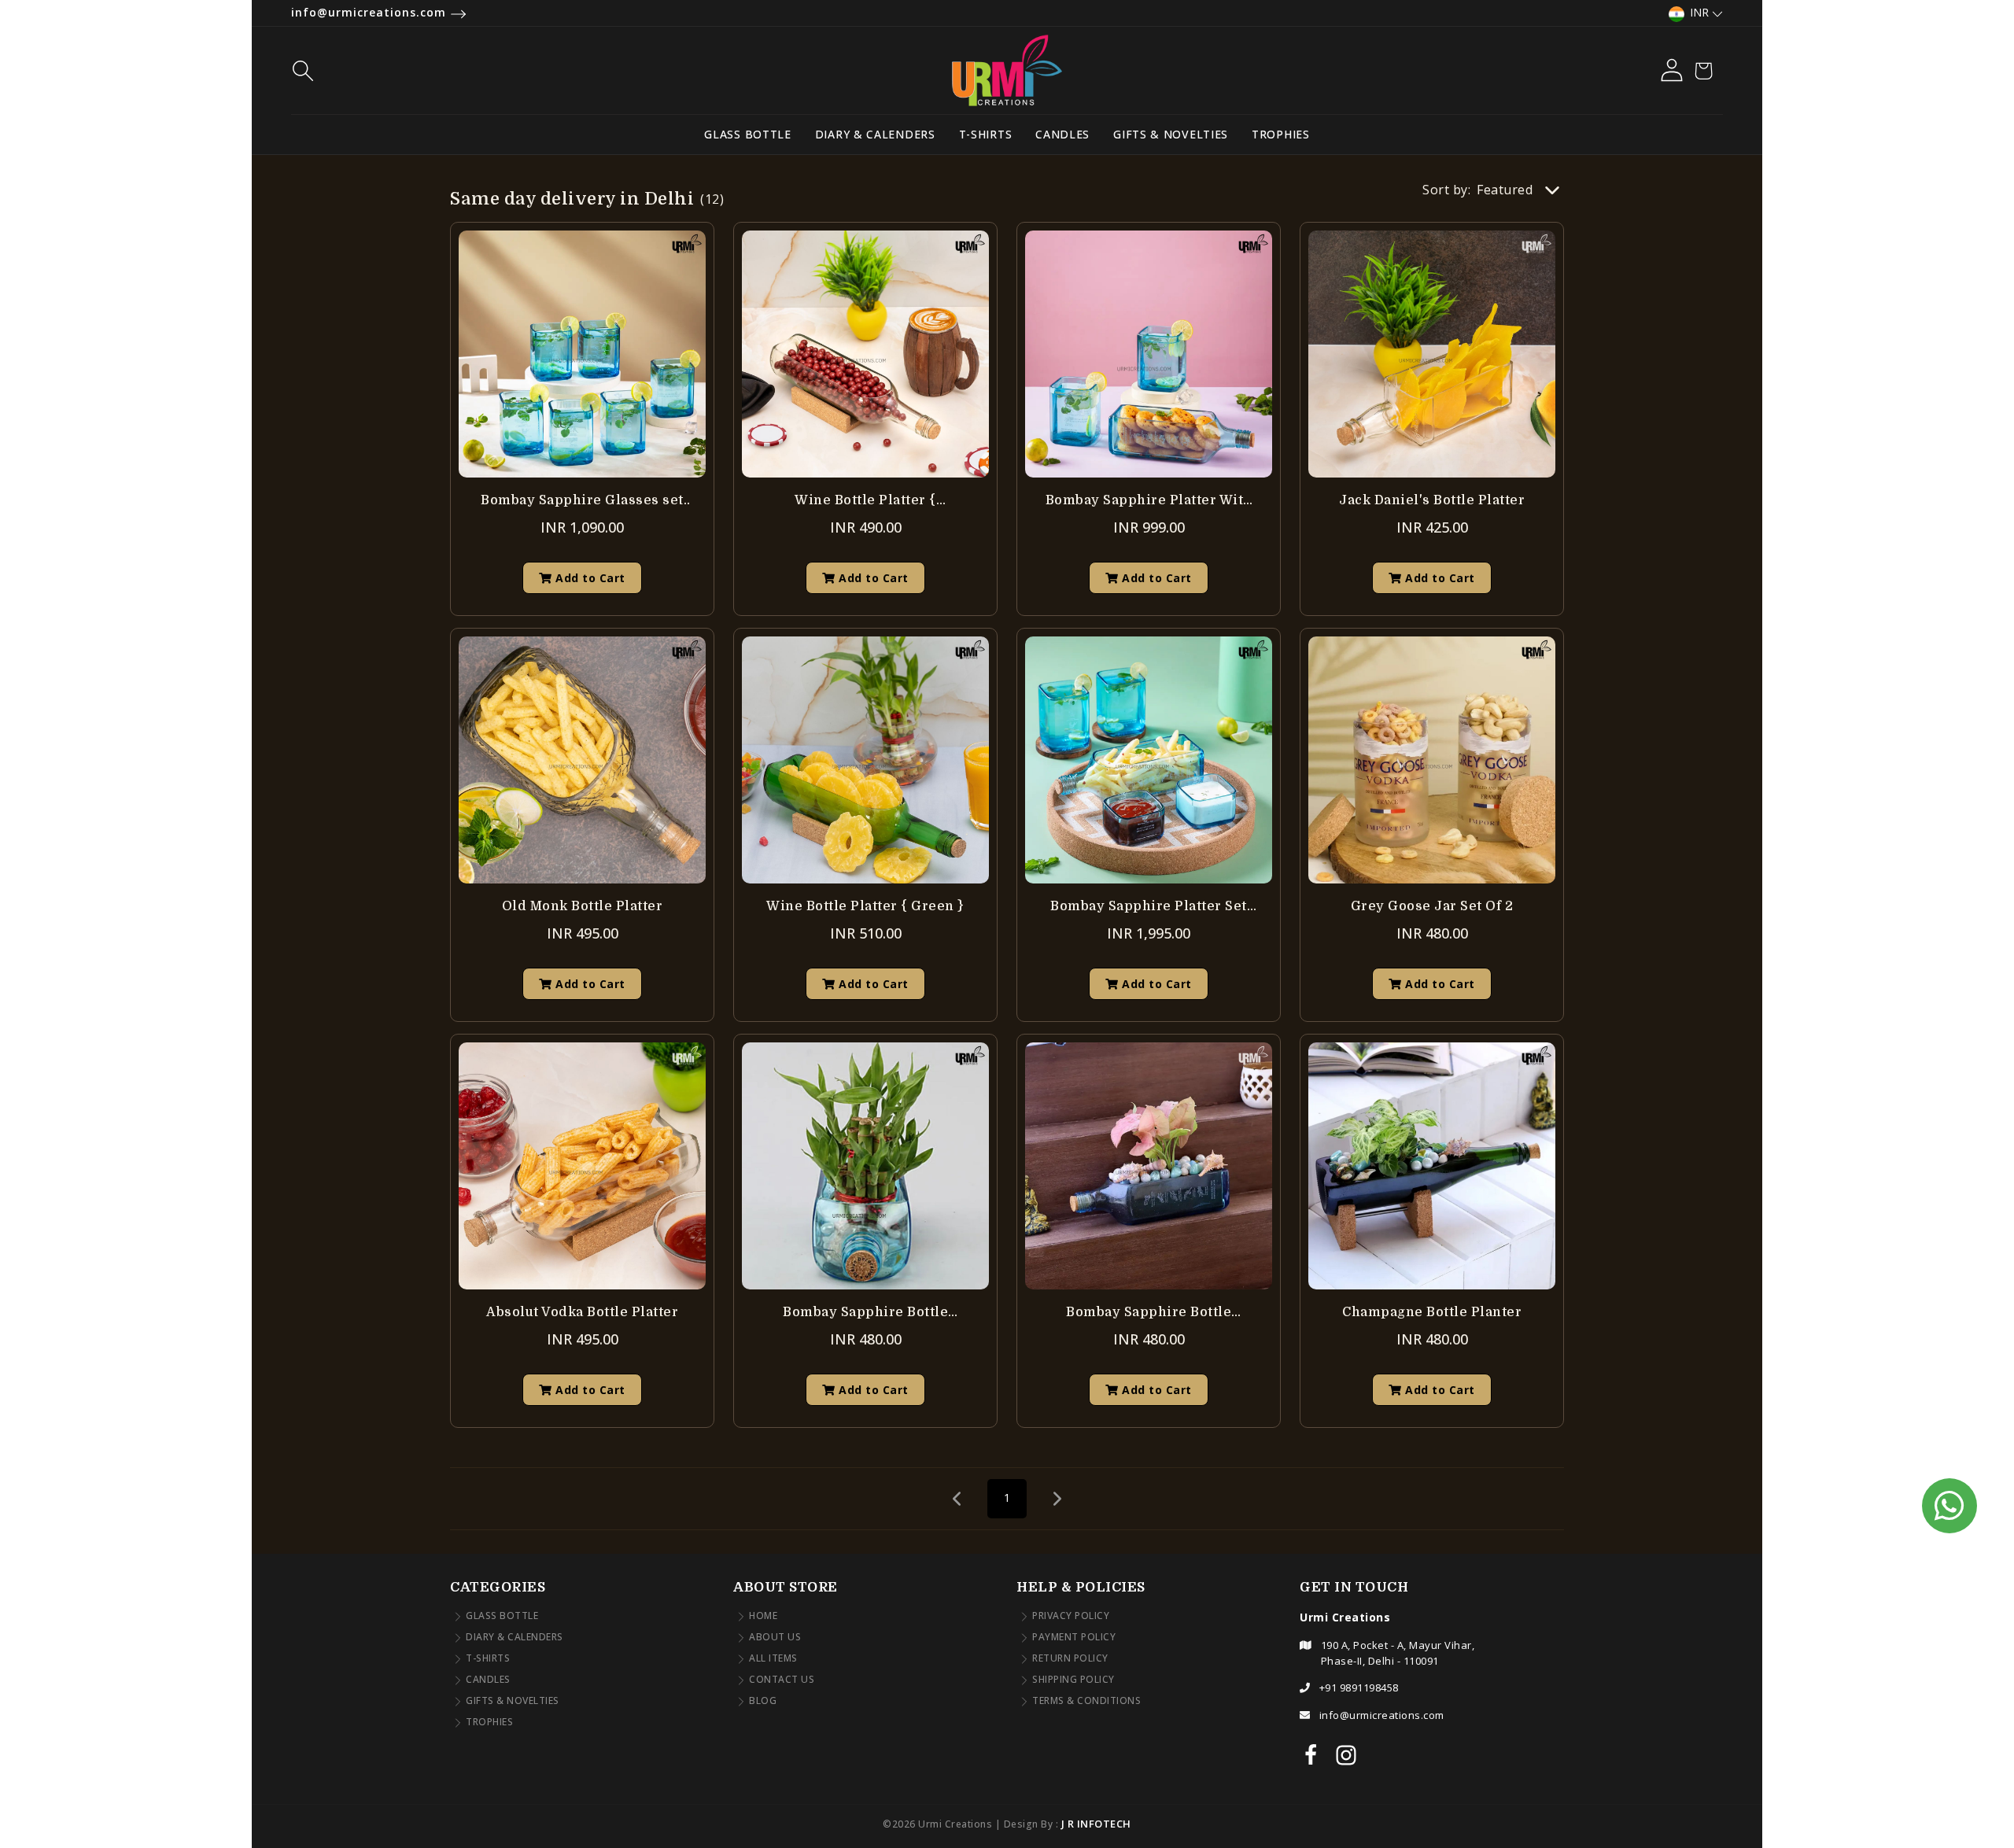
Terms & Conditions (1086, 1701)
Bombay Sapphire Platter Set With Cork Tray (1149, 907)
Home (763, 1616)
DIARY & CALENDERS (875, 134)
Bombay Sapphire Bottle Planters (1149, 1313)
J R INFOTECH (1096, 1824)
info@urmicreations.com (371, 12)
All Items (773, 1659)
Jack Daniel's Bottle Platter (1432, 500)
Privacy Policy (1071, 1616)
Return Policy (1070, 1659)
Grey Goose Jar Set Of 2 (1432, 906)
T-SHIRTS (986, 134)
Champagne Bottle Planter (1432, 1312)
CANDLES (1062, 134)
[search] (524, 71)
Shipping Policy (1073, 1680)
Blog (763, 1701)
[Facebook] (1311, 1754)
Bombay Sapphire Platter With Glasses (1149, 502)
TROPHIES (1281, 134)
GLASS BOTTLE (747, 134)
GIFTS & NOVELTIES (1171, 134)
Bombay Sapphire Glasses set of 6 (582, 502)
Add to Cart (589, 578)
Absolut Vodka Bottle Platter (582, 1312)
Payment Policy (1074, 1638)
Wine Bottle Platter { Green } (865, 906)
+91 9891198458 (1359, 1688)
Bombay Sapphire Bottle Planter (865, 1313)
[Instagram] (1346, 1754)
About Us (775, 1638)
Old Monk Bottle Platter (583, 906)
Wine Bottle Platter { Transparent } (865, 502)
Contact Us (782, 1680)
